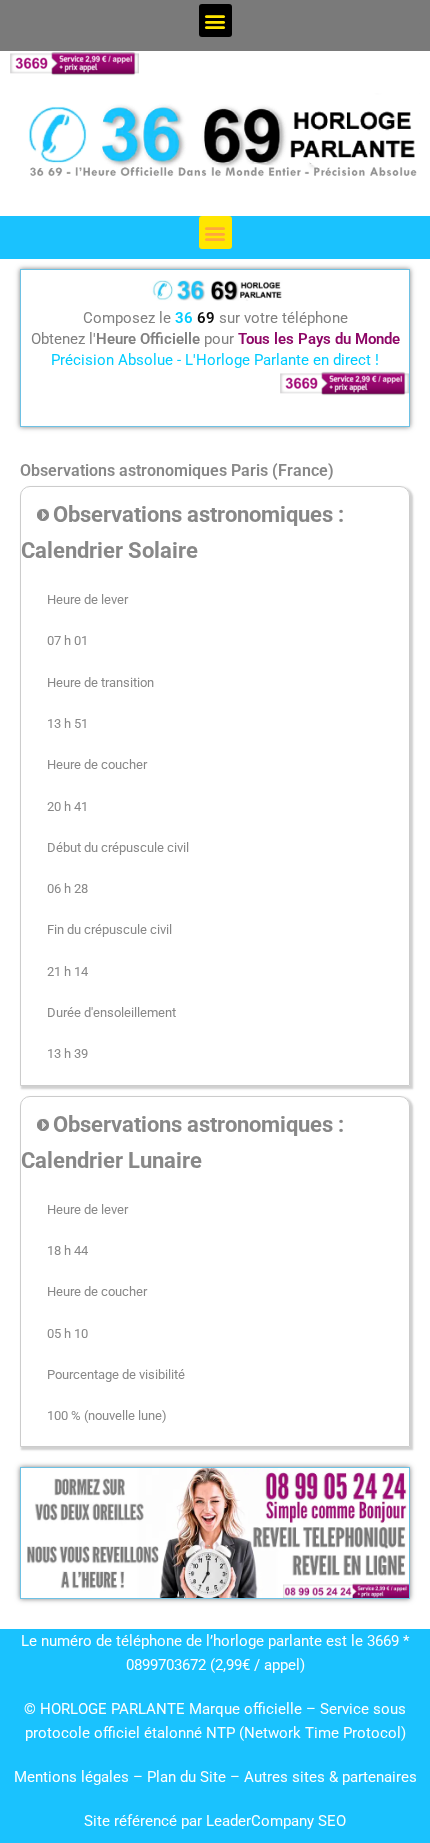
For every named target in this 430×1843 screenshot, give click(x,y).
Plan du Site (188, 1777)
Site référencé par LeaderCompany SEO (215, 1821)
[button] (215, 20)
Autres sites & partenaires (330, 1777)
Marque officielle (245, 1709)
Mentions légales (71, 1777)
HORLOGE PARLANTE (112, 1709)
